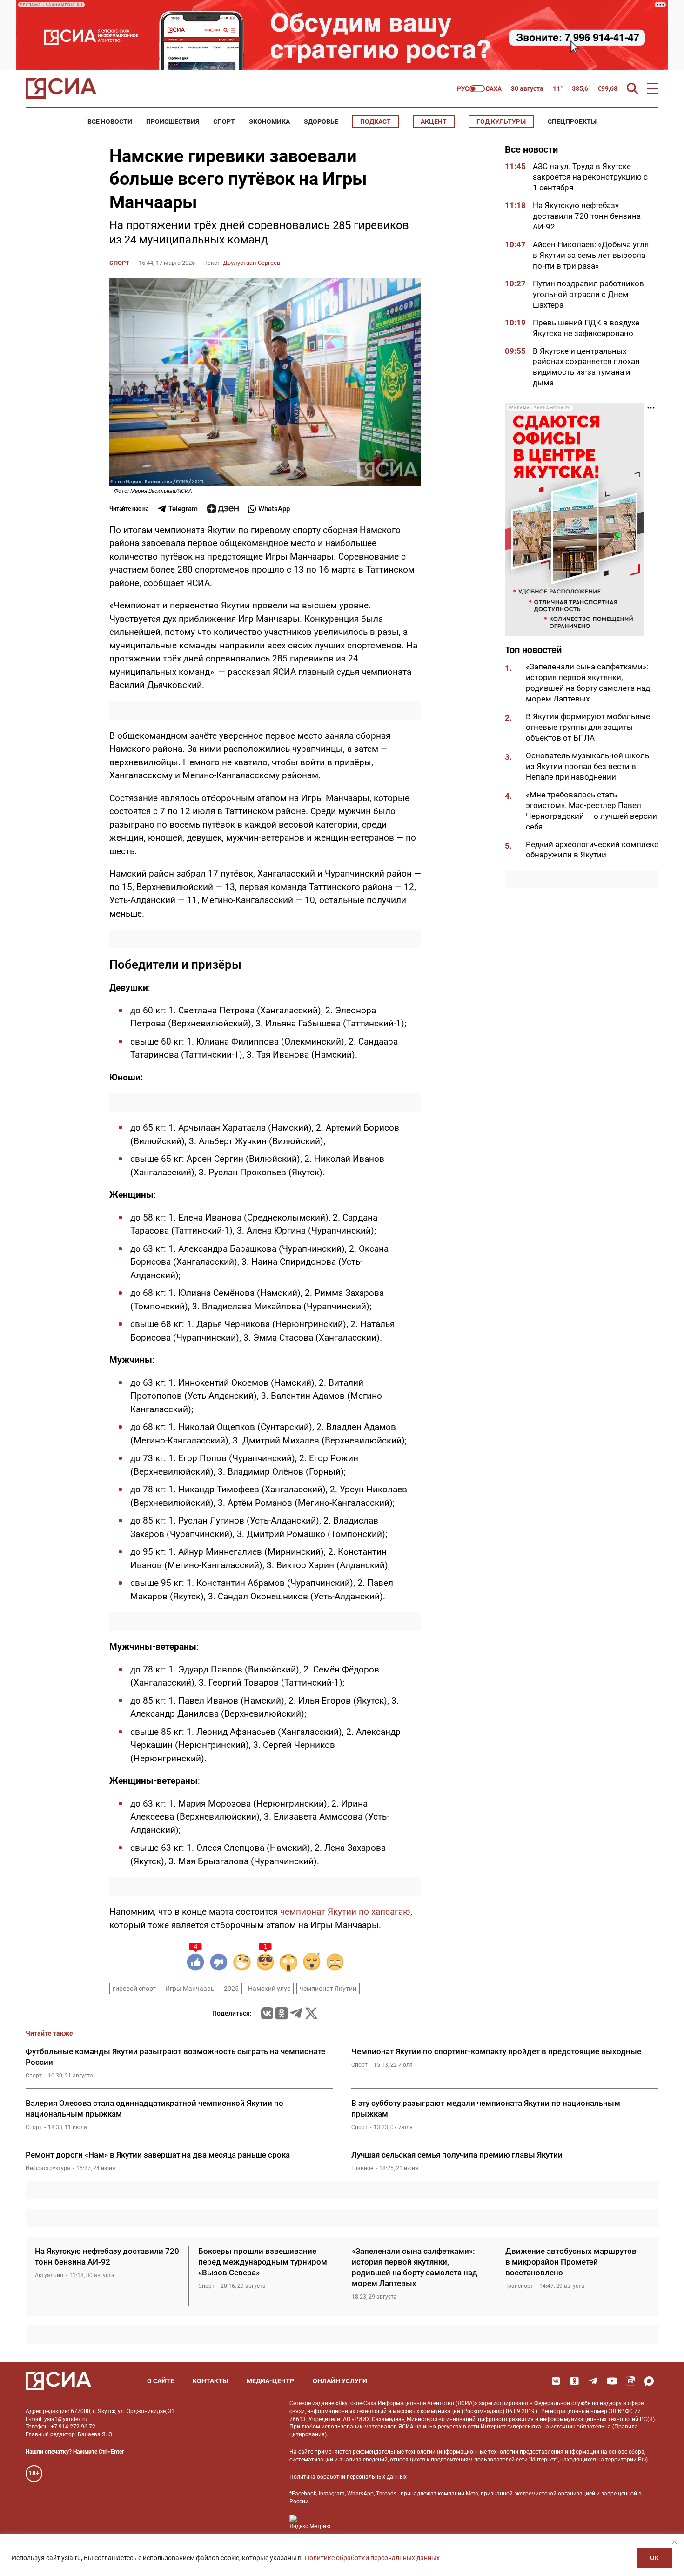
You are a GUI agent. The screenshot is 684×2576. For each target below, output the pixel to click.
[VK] (556, 2381)
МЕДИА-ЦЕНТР (270, 2381)
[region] (342, 2555)
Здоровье (321, 121)
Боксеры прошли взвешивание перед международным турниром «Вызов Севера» (263, 2262)
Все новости (110, 121)
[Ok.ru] (282, 2013)
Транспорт (519, 2286)
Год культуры (501, 121)
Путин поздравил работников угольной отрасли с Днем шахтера (588, 294)
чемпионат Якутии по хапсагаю (345, 1912)
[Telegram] (296, 2013)
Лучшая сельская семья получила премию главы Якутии (457, 2155)
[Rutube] (630, 2381)
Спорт (224, 121)
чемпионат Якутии (328, 1989)
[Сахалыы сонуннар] (479, 89)
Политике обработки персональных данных (372, 2558)
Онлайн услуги (340, 2381)
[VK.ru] (267, 2013)
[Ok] (575, 2381)
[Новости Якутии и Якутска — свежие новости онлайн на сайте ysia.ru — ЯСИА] (61, 88)
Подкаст (376, 121)
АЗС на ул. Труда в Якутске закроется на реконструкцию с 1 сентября (590, 177)
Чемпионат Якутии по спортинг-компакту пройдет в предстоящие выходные (496, 2051)
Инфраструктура (48, 2168)
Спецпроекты (572, 121)
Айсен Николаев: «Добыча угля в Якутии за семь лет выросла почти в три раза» (591, 255)
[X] (311, 2013)
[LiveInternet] (347, 2522)
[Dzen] (223, 509)
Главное (362, 2168)
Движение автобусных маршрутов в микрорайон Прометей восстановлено (571, 2262)
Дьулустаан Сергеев (251, 263)
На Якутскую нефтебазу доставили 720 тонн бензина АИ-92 (587, 216)
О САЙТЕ (161, 2381)
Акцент (434, 121)
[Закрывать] (674, 2542)
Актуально (49, 2275)
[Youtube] (612, 2381)
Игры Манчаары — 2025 (202, 1989)
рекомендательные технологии (394, 2452)
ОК (654, 2558)
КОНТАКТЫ (210, 2381)
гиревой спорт (134, 1989)
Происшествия (173, 121)
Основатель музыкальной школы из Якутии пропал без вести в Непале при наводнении (588, 766)
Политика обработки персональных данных (348, 2477)
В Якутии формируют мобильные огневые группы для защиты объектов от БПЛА (588, 727)
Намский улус (269, 1989)
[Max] (649, 2381)
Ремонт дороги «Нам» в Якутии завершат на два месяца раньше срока (158, 2155)
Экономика (269, 121)
